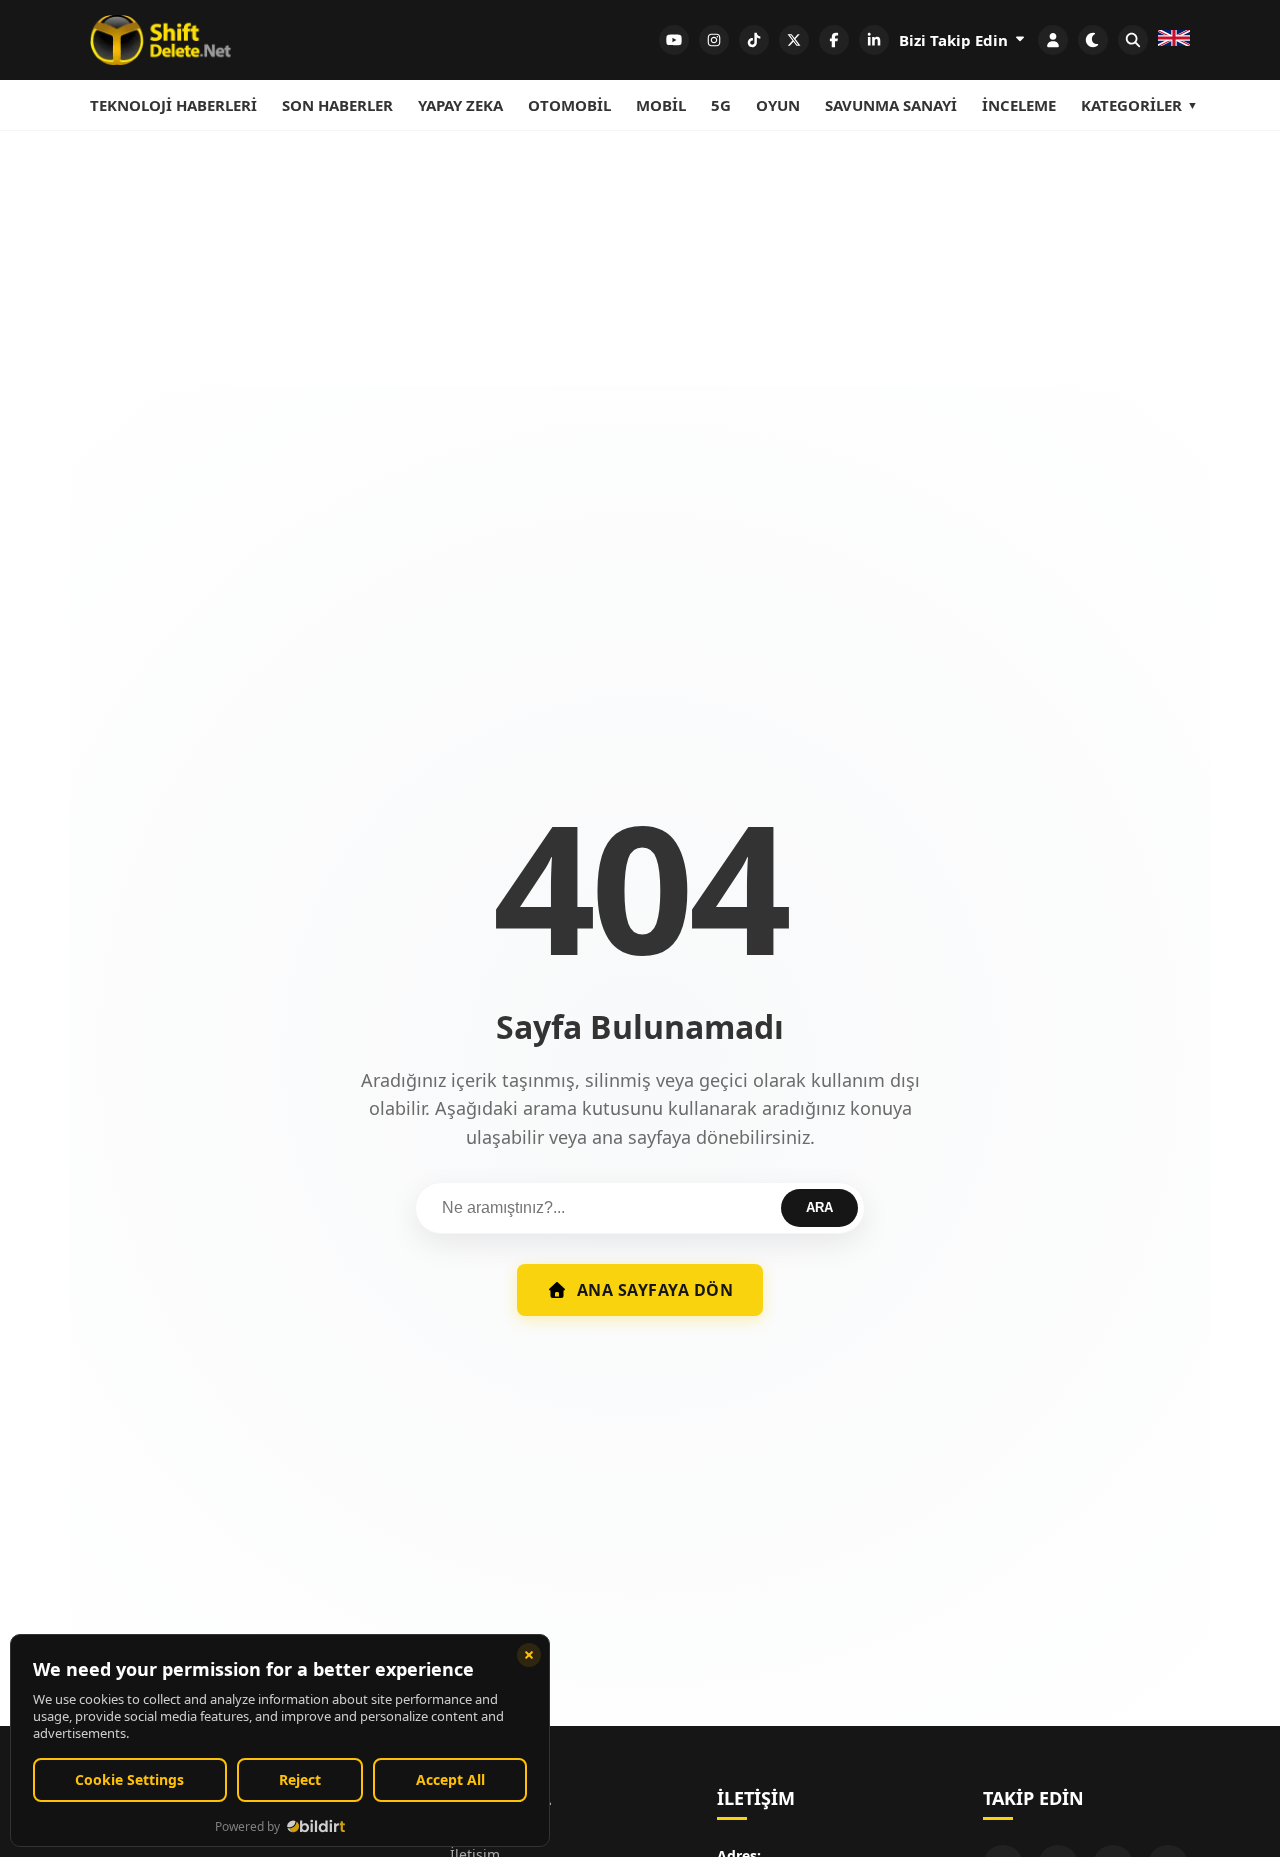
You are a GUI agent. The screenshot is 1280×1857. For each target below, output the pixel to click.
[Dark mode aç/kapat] (1093, 40)
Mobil (661, 105)
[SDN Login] (1053, 40)
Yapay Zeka (460, 105)
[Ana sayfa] (160, 40)
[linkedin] (874, 40)
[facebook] (834, 40)
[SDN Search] (1133, 40)
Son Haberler (337, 105)
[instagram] (714, 40)
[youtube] (674, 40)
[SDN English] (1174, 40)
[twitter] (794, 40)
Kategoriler (1131, 105)
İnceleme (1019, 105)
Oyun (778, 105)
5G (721, 105)
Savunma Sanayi (891, 105)
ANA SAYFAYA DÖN (655, 1290)
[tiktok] (754, 40)
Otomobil (569, 105)
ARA (819, 1207)
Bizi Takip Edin (955, 40)
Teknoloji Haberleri (173, 105)
